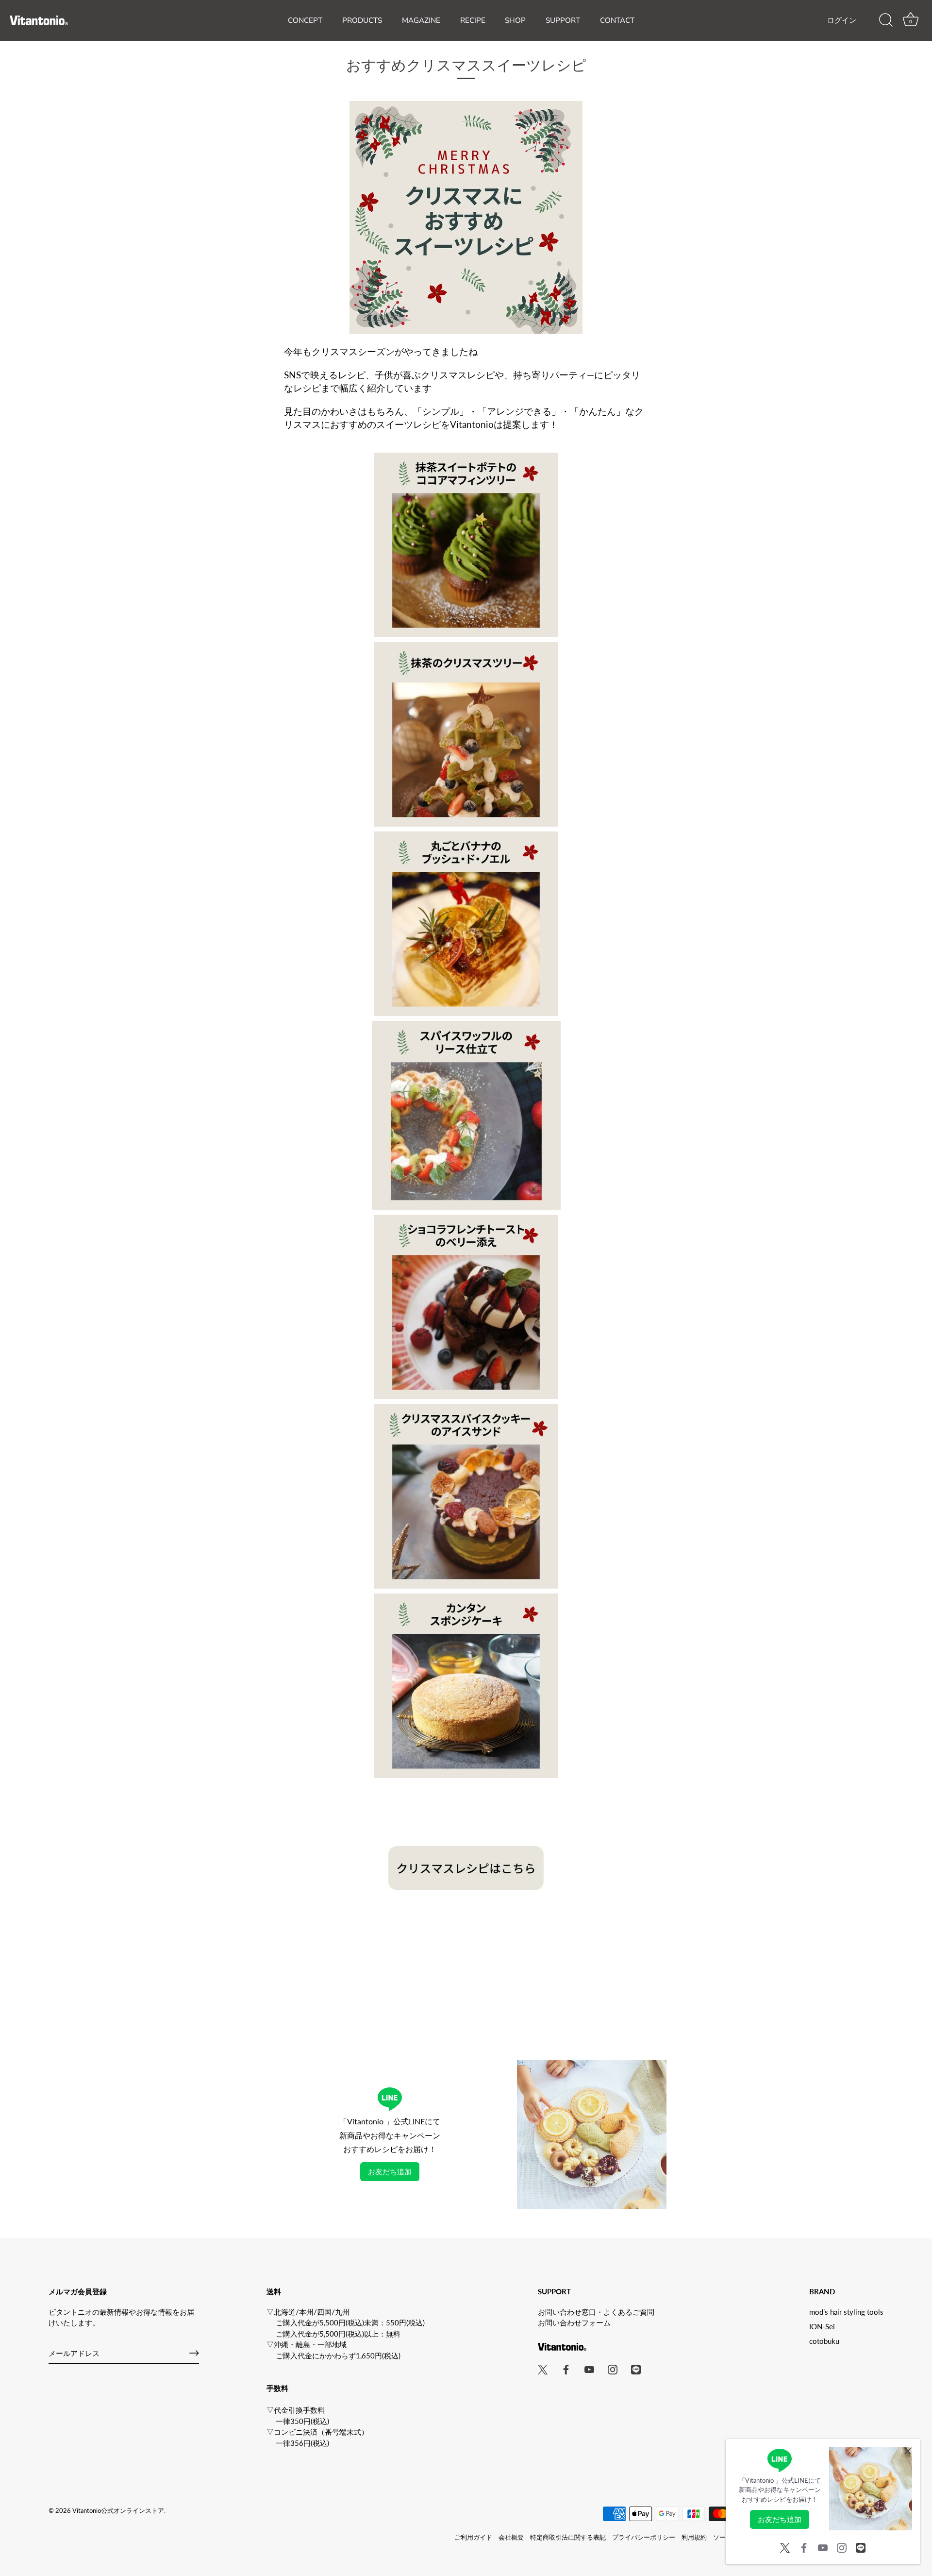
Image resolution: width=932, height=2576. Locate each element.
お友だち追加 (390, 2171)
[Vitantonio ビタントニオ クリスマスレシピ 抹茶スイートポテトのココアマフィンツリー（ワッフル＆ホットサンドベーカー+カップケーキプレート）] (466, 458)
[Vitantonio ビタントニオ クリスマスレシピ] (466, 1799)
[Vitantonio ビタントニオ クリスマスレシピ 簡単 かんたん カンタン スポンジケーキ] (466, 1599)
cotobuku (824, 2341)
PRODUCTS (362, 20)
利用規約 (694, 2537)
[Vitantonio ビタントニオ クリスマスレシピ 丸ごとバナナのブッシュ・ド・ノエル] (466, 837)
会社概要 (511, 2537)
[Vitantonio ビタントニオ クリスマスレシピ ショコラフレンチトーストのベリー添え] (466, 1220)
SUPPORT (563, 20)
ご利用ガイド (473, 2537)
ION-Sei (822, 2326)
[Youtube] (823, 2546)
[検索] (886, 20)
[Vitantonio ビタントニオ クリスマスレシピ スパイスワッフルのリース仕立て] (466, 1026)
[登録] (194, 2353)
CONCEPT (305, 20)
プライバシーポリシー (644, 2537)
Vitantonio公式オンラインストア (118, 2510)
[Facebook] (804, 2546)
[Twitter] (785, 2546)
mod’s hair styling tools (846, 2312)
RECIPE (473, 20)
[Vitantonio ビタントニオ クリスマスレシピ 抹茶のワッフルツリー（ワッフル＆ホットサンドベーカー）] (466, 647)
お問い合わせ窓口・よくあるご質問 (596, 2312)
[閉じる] (908, 2451)
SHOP (515, 20)
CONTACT (617, 20)
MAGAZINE (421, 20)
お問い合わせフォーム (574, 2322)
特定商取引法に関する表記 (568, 2537)
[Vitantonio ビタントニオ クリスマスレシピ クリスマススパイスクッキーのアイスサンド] (466, 1409)
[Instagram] (842, 2546)
